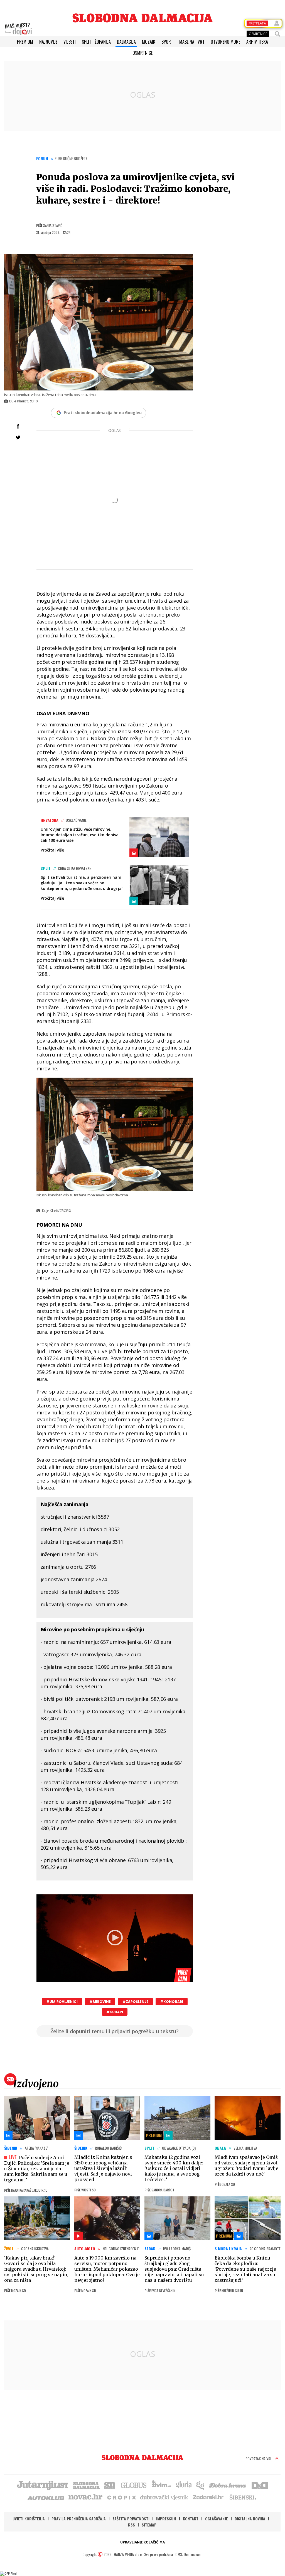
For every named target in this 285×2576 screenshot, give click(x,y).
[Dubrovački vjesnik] (164, 2497)
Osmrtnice (142, 53)
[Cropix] (121, 2497)
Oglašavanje (217, 2519)
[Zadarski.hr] (208, 2497)
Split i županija (96, 42)
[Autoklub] (46, 2497)
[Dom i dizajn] (260, 2485)
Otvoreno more (225, 42)
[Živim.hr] (161, 2485)
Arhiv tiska (257, 42)
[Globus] (134, 2485)
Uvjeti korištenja (29, 2519)
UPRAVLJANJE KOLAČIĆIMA (142, 2542)
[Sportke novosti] (110, 2485)
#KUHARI (115, 2012)
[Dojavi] (18, 29)
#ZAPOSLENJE (135, 2002)
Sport (167, 42)
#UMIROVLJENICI (62, 2002)
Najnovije (48, 42)
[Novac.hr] (85, 2497)
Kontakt (191, 2519)
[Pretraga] (277, 34)
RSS (132, 2525)
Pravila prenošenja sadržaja (79, 2519)
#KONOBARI (172, 2002)
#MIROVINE (100, 2002)
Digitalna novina (250, 2519)
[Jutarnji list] (42, 2485)
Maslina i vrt (192, 42)
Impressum (166, 2519)
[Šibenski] (243, 2497)
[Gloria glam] (201, 2485)
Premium (25, 42)
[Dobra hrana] (228, 2485)
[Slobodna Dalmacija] (142, 18)
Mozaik (149, 42)
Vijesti (70, 42)
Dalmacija (126, 42)
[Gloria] (184, 2485)
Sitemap (149, 2525)
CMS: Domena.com (189, 2554)
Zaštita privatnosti (131, 2519)
